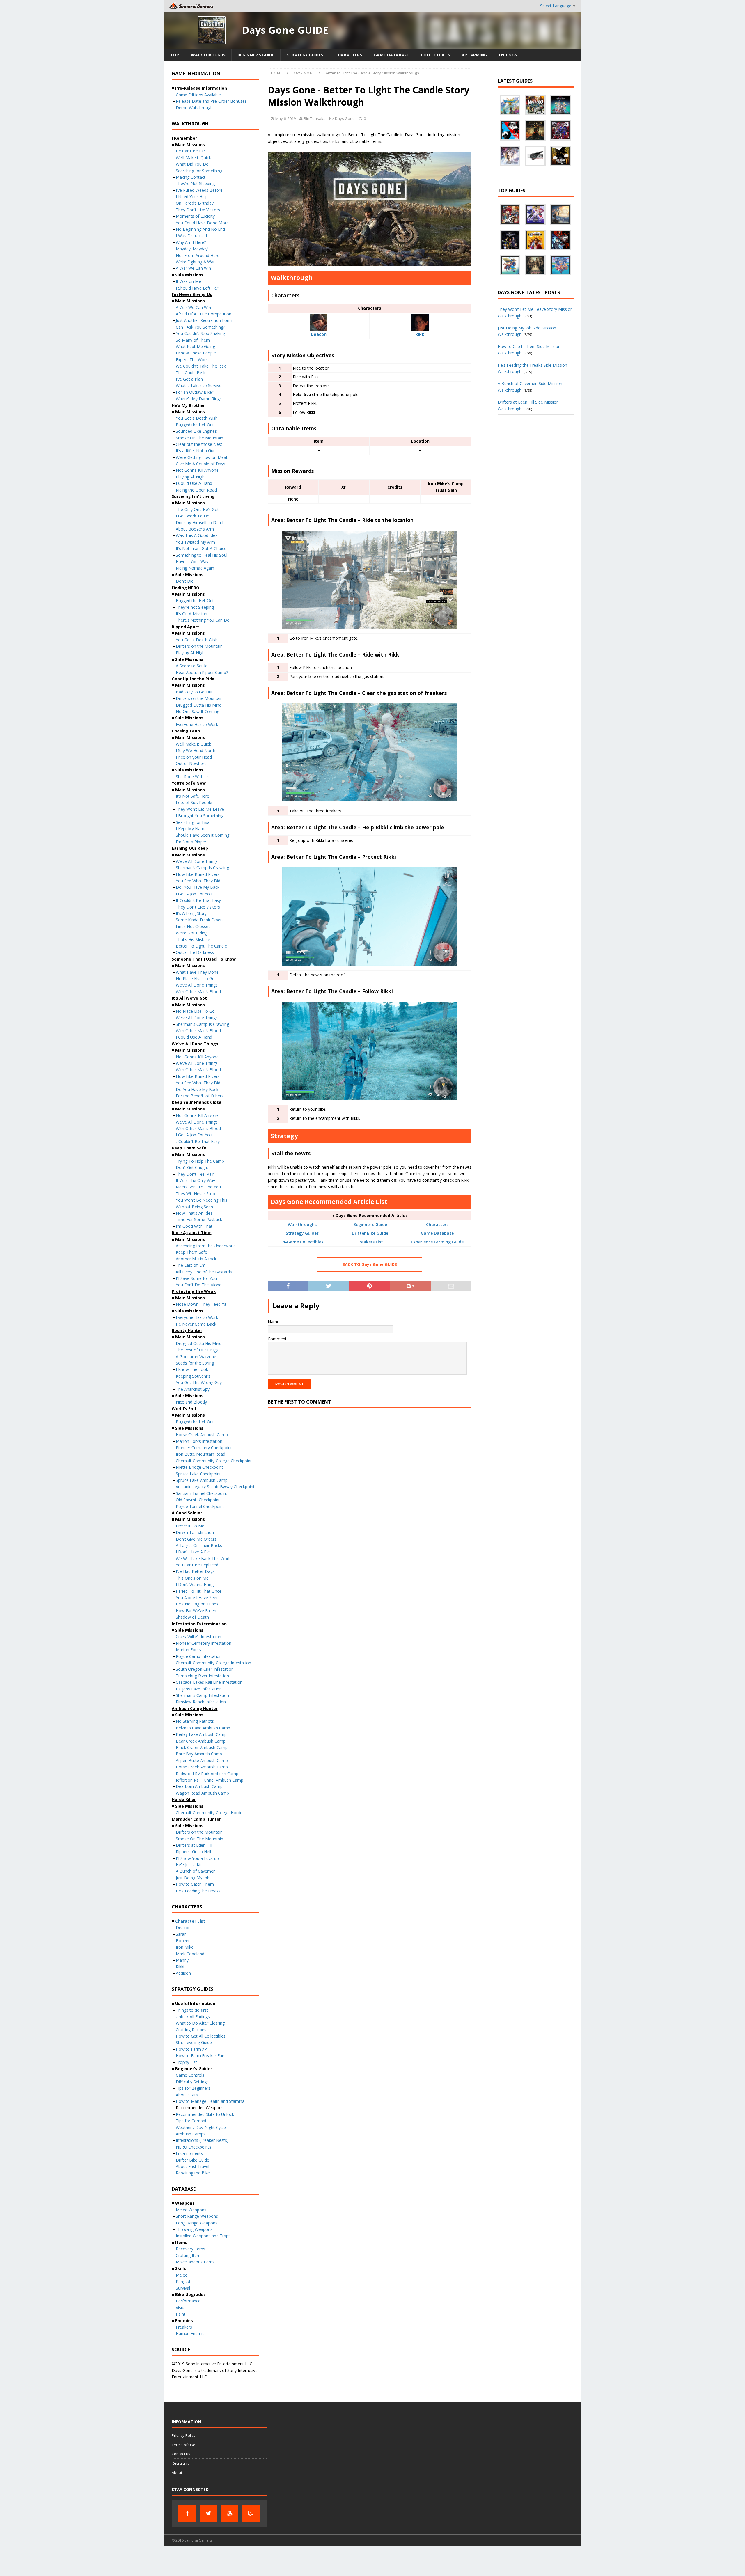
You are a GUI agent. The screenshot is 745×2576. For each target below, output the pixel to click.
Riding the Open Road (196, 490)
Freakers (184, 2327)
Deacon (183, 1927)
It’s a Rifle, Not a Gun (196, 451)
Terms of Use (183, 2445)
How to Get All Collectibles (201, 2036)
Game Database (391, 55)
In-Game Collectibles (302, 1242)
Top (175, 55)
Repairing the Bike (193, 2173)
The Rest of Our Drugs (197, 1350)
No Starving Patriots (195, 1721)
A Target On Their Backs (199, 1545)
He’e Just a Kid (189, 1865)
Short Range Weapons (197, 2216)
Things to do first (192, 2010)
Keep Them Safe (191, 1252)
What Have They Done (197, 972)
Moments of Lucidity (195, 216)
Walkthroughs (208, 55)
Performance (188, 2301)
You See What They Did (198, 881)
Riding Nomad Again (195, 568)
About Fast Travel (193, 2166)
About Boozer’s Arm (195, 529)
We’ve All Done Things (197, 861)
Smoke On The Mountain (199, 438)
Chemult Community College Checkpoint (214, 1461)
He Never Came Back (196, 1324)
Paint (181, 2314)
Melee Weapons (191, 2210)
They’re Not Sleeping (195, 183)
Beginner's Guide (370, 1224)
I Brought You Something (200, 816)
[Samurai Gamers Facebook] (187, 2513)
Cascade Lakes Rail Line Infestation (209, 1682)
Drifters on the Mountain (199, 646)
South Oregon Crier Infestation (205, 1669)
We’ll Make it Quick (193, 158)
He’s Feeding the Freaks (198, 1891)
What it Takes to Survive (199, 385)
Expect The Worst (193, 360)
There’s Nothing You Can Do (203, 620)
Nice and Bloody (191, 1402)
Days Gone (345, 118)
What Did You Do (192, 164)
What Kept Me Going (195, 346)
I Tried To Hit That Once (199, 1591)
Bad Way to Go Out (194, 692)
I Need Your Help (192, 197)
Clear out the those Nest (199, 444)
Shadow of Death (192, 1617)
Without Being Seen (194, 1207)
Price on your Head (194, 757)
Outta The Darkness (195, 952)
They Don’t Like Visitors (198, 210)
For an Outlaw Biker (195, 392)
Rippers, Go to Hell (193, 1852)
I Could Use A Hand (194, 483)
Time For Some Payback (199, 1219)
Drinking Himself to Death (200, 523)
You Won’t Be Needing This (202, 1200)
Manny (182, 1960)
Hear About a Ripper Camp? (202, 672)
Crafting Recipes (191, 2030)
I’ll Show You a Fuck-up (197, 1858)
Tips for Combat (191, 2121)
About (177, 2472)
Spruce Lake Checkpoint (198, 1474)
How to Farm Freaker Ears (201, 2056)
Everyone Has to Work (197, 724)
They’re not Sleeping (195, 607)
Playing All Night (191, 477)
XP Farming (474, 55)
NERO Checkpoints (194, 2147)
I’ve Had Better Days (195, 1571)
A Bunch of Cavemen (196, 1871)
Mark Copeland (190, 1954)
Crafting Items (189, 2255)
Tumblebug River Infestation (202, 1676)
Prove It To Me (190, 1526)
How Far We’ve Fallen (196, 1611)
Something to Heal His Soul (202, 555)
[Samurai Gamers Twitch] (251, 2513)
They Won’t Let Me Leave (200, 809)
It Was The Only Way (195, 1180)
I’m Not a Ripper (191, 842)
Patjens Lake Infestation (199, 1689)
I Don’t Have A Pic (193, 1552)
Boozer (183, 1941)
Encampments (189, 2153)
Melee (182, 2275)
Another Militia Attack (196, 1259)
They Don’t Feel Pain (195, 1174)
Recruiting (180, 2463)
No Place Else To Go (195, 979)
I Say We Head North (196, 750)
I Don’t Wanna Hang (195, 1584)
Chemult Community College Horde (209, 1813)
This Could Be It (191, 373)
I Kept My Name (191, 829)
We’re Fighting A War (195, 262)
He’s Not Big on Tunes (197, 1604)
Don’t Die (185, 581)
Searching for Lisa (193, 822)
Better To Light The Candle (201, 946)
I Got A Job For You (194, 894)
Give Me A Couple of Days (201, 464)
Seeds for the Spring (195, 1363)
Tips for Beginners (193, 2088)
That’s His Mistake (193, 940)
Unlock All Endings (193, 2017)
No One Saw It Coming (197, 711)
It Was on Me (188, 281)
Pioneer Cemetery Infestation (204, 1643)
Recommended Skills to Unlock (205, 2114)
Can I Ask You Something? (200, 327)
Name (274, 1322)
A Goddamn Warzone (196, 1357)
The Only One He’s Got (197, 509)
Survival (183, 2288)
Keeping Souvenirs (193, 1376)
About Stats (187, 2095)
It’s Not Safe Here (193, 796)
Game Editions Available (198, 95)
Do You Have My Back (198, 887)
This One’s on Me (192, 1578)
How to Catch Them (195, 1884)
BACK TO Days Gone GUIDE (370, 1264)
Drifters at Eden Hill (194, 1845)
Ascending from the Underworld (206, 1246)
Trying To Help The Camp (200, 1161)
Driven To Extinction (195, 1532)
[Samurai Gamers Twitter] (208, 2513)
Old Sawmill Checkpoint (198, 1500)
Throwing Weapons (194, 2229)
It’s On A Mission (191, 614)
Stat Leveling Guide (194, 2042)
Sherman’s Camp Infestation (202, 1695)
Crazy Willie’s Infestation (198, 1636)
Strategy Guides (305, 55)
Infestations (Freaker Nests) (202, 2140)
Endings (508, 55)
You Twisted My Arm (195, 542)
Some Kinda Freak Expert (199, 920)
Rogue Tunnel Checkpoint (200, 1506)
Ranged (183, 2281)
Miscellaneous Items (195, 2262)
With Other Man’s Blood (198, 992)
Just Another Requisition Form (204, 320)
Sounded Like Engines (196, 431)
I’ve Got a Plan (189, 379)
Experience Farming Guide (437, 1242)
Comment (277, 1339)
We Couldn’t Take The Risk (201, 366)
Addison (183, 1973)
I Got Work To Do (193, 516)
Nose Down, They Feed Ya (201, 1304)
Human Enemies (191, 2333)
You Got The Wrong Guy (199, 1382)
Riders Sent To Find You (198, 1187)
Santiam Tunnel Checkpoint (202, 1493)
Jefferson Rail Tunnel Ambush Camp (210, 1780)
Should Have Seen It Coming (203, 835)
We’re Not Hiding (192, 933)
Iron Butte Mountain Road (201, 1454)
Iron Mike (185, 1947)
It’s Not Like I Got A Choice (201, 548)
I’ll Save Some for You (196, 1278)
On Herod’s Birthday (195, 203)
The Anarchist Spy (193, 1389)
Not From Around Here (198, 255)
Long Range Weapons (197, 2223)
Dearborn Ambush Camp (199, 1786)
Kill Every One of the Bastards (204, 1272)
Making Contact (191, 177)
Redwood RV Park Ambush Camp (207, 1774)
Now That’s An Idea (194, 1213)
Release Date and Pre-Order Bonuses (211, 101)
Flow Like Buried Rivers (198, 874)
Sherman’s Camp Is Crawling (202, 868)
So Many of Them (193, 340)
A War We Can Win (193, 268)
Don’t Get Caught (192, 1167)
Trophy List (186, 2062)
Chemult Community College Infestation (213, 1663)
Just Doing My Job (193, 1878)
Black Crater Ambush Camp (202, 1747)
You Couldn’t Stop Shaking (200, 333)
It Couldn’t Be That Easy (198, 900)
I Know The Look (192, 1369)
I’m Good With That (194, 1226)
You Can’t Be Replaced (197, 1565)
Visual (181, 2308)
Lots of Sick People (194, 802)
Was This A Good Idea (197, 535)
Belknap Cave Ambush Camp (203, 1728)
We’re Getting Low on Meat (202, 457)
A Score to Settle (192, 666)
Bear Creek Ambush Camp (201, 1741)
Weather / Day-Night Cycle (201, 2127)
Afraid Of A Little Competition (204, 314)
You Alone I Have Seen (197, 1597)
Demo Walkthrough (194, 108)
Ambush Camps (191, 2134)
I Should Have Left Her (197, 288)
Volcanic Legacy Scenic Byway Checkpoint (215, 1487)
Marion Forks (188, 1650)
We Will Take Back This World (204, 1558)
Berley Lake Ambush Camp (201, 1734)
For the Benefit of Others (200, 1096)
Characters (349, 55)
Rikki (180, 1967)
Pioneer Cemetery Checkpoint (204, 1448)
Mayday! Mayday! (192, 249)
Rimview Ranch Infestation (201, 1702)
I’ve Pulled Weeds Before (199, 190)
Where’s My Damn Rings (199, 399)
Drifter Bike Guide (370, 1233)
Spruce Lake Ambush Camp (202, 1480)
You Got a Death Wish (197, 418)
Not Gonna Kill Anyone (197, 470)
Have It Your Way (192, 561)
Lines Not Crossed (193, 926)
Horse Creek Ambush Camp (202, 1435)
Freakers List (370, 1242)
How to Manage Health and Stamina (210, 2101)
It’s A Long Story (191, 913)
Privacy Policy (184, 2435)
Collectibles (435, 55)
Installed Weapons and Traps (203, 2236)
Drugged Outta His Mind (199, 705)
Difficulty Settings (192, 2082)
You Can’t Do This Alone (199, 1285)
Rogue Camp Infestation (199, 1656)
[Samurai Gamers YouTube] (230, 2513)
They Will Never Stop (195, 1194)
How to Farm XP (191, 2049)
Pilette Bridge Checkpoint (199, 1467)
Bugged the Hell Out (195, 425)
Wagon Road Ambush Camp (202, 1793)
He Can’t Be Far (190, 151)
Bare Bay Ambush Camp (199, 1754)
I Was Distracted (191, 236)
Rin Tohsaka (315, 118)
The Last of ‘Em (191, 1265)
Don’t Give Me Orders (196, 1539)
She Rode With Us (193, 777)
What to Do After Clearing (200, 2023)
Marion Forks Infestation (199, 1441)
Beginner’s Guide (256, 55)
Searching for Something (199, 171)
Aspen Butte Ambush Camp (202, 1760)
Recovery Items (190, 2249)
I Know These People (196, 353)
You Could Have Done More (202, 223)
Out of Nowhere (191, 763)
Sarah (181, 1934)
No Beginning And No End (200, 229)
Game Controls (190, 2075)
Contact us (181, 2454)
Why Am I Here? (191, 242)
